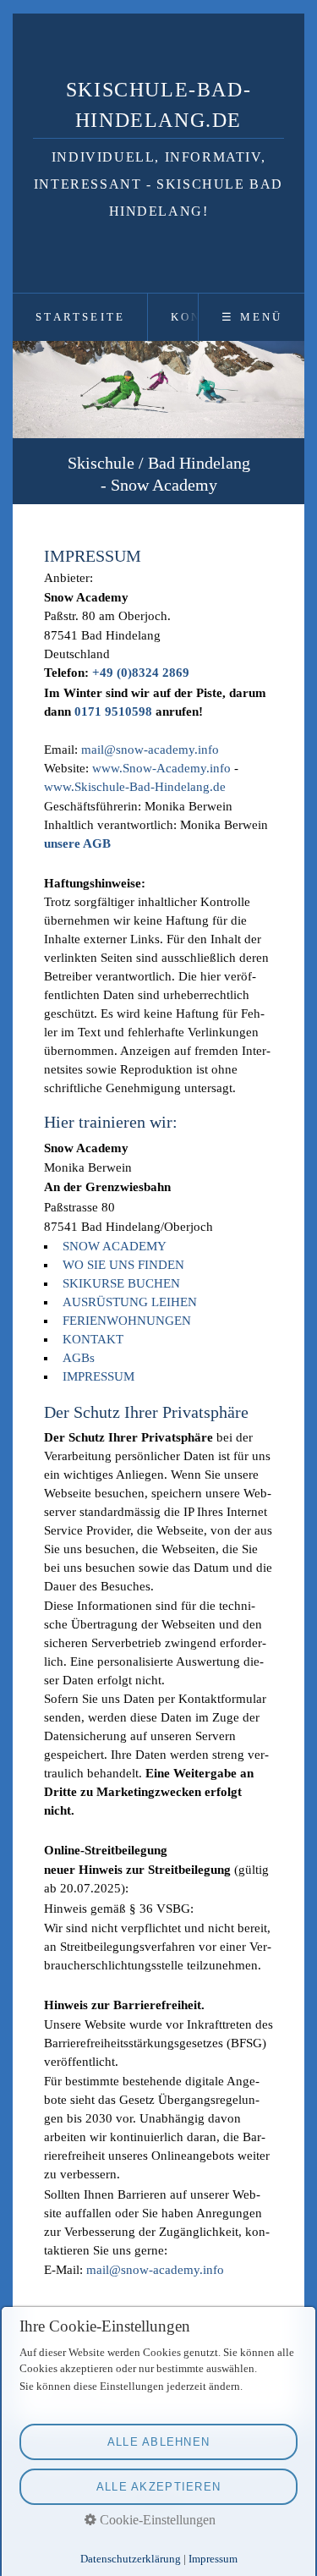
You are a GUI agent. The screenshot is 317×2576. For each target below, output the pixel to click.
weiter (281, 426)
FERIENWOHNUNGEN (127, 1321)
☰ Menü (252, 317)
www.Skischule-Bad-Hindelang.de (135, 786)
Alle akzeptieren (158, 2487)
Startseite (80, 317)
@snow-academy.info (161, 749)
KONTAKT (93, 1339)
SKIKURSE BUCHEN (121, 1283)
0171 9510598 (113, 711)
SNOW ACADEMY (115, 1246)
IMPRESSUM (98, 1376)
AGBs (79, 1358)
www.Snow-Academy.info (161, 767)
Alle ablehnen (159, 2442)
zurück (36, 426)
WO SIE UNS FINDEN (123, 1265)
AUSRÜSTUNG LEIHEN (130, 1302)
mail (93, 749)
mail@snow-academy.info (155, 2270)
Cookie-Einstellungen (156, 2520)
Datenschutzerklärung (131, 2559)
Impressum (213, 2559)
